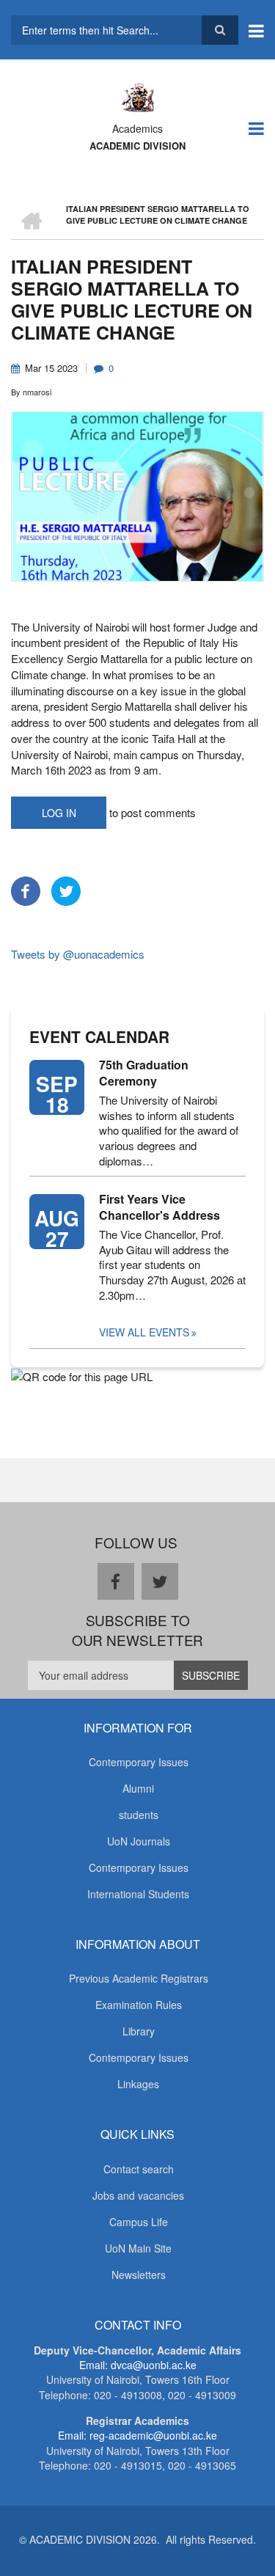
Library (139, 2031)
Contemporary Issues (139, 1762)
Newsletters (139, 2275)
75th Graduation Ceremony (144, 1073)
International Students (138, 1894)
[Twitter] (66, 889)
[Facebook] (26, 889)
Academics (137, 128)
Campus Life (139, 2222)
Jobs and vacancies (138, 2195)
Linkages (138, 2084)
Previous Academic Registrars (139, 1978)
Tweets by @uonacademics (78, 954)
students (139, 1815)
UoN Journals (139, 1841)
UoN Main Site (138, 2248)
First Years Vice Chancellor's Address (159, 1207)
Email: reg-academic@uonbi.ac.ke (137, 2435)
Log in (59, 813)
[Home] (137, 96)
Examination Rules (139, 2005)
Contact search (139, 2169)
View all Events (144, 1332)
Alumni (138, 1788)
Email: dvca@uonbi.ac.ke (138, 2365)
